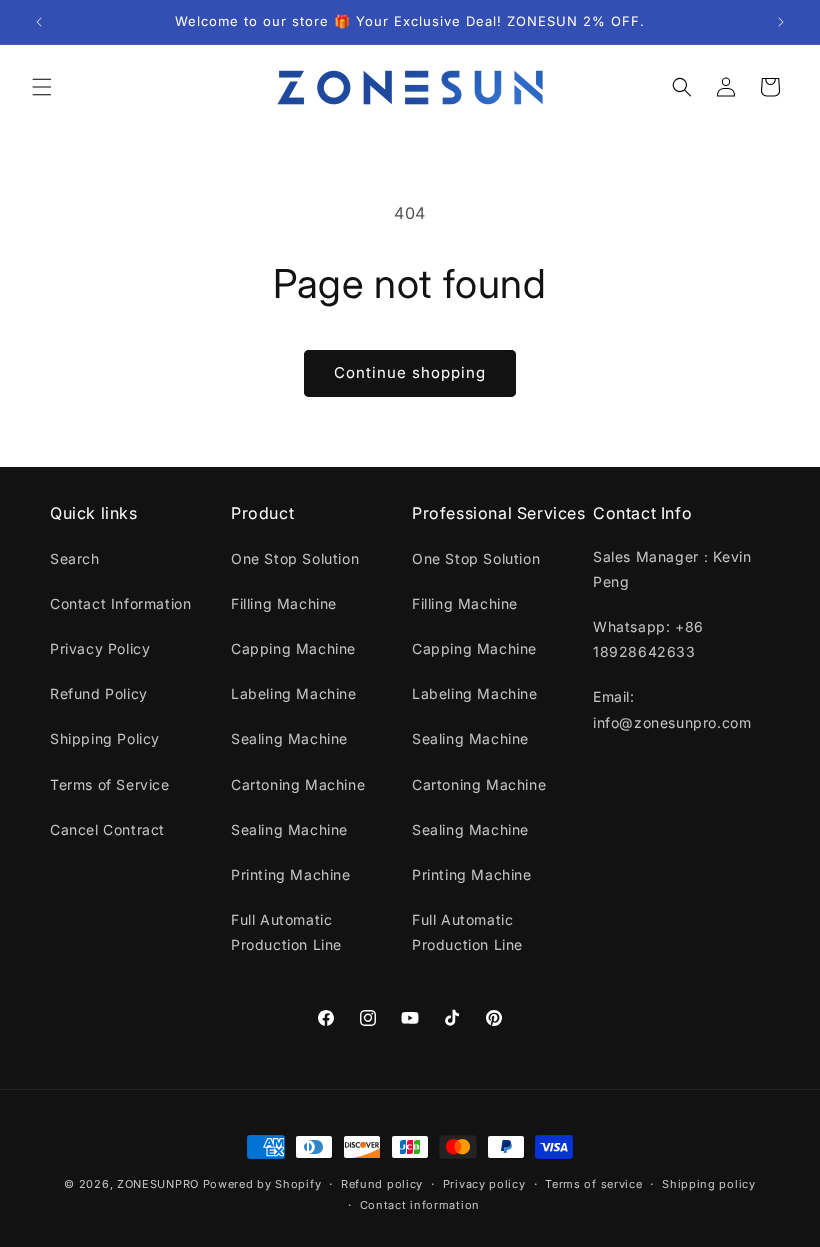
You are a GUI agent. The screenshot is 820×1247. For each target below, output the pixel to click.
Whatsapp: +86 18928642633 (648, 639)
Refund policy (382, 1184)
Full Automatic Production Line (286, 932)
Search (75, 558)
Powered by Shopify (262, 1184)
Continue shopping (410, 372)
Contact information (420, 1205)
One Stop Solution (295, 558)
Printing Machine (291, 874)
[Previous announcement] (39, 22)
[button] (42, 87)
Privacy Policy (100, 648)
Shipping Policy (105, 738)
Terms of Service (110, 784)
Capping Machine (293, 648)
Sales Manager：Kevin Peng (672, 569)
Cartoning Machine (298, 784)
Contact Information (120, 603)
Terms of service (593, 1184)
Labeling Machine (294, 693)
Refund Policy (99, 693)
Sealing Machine (289, 738)
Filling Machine (284, 603)
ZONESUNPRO (158, 1184)
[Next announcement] (781, 22)
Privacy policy (484, 1184)
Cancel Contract (107, 829)
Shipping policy (709, 1184)
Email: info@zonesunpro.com (672, 709)
